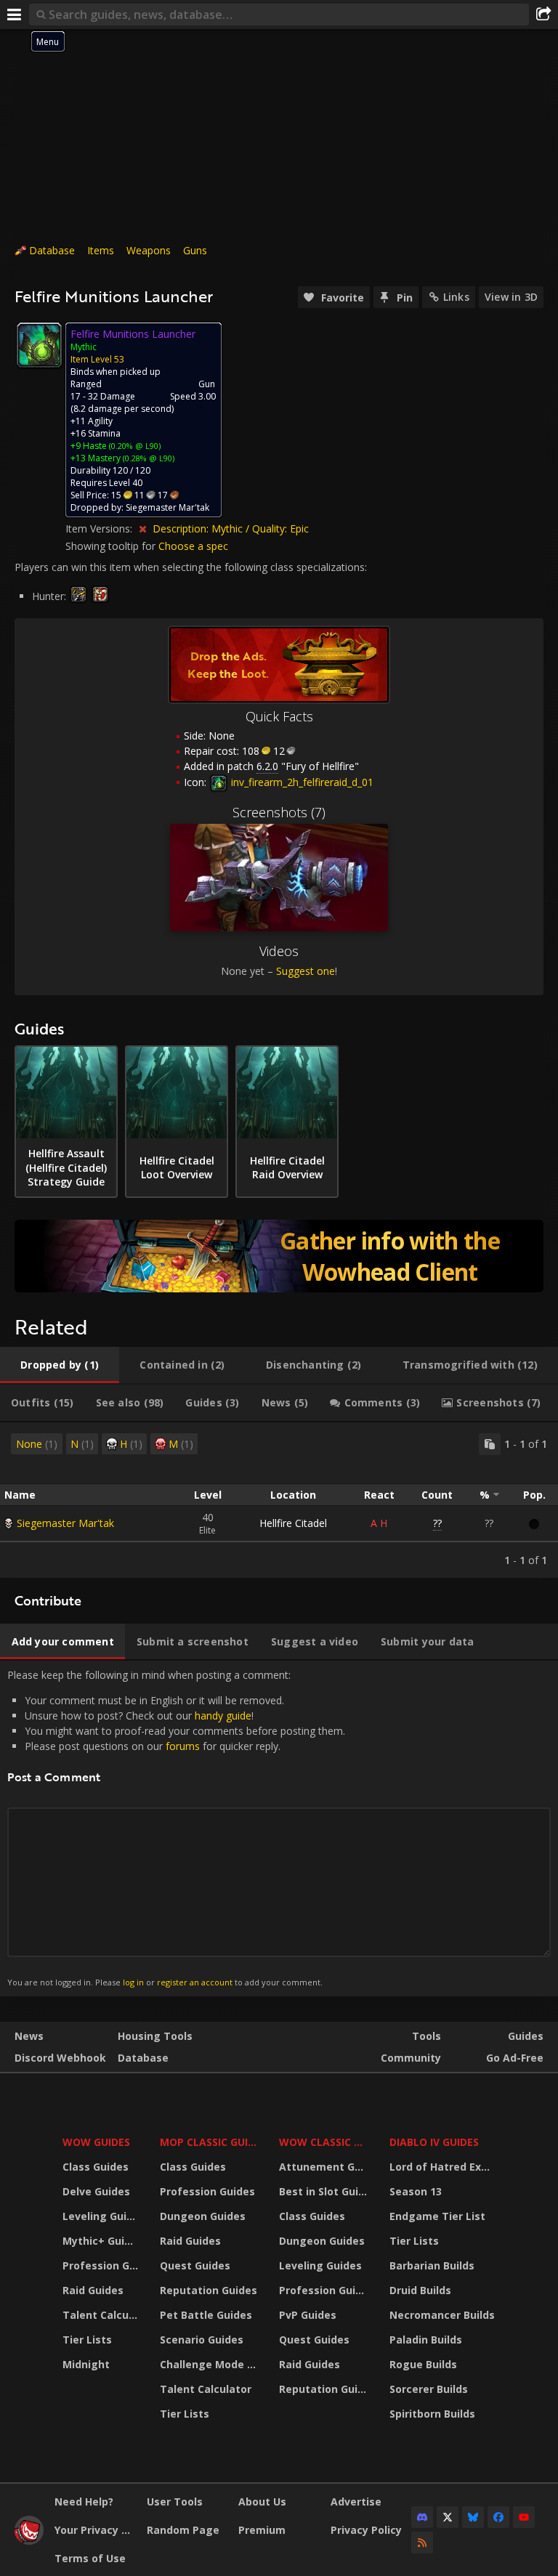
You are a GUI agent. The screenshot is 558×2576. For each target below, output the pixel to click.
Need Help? (84, 2502)
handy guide (223, 1716)
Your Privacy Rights (95, 2530)
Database (52, 250)
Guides (526, 2036)
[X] (448, 2517)
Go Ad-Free (515, 2058)
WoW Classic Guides (325, 2142)
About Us (262, 2502)
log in (133, 1982)
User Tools (175, 2502)
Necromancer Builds (442, 2315)
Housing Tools (155, 2036)
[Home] (29, 2541)
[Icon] (39, 345)
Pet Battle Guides (206, 2315)
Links (456, 297)
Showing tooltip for (112, 546)
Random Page (183, 2530)
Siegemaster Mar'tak (65, 1523)
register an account (195, 1982)
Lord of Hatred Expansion (444, 2167)
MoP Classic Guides (211, 2142)
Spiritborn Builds (432, 2414)
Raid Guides (93, 2290)
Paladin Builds (426, 2340)
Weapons (149, 250)
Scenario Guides (202, 2340)
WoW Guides (96, 2142)
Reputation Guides (209, 2290)
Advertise (356, 2502)
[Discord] (422, 2517)
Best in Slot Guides (325, 2191)
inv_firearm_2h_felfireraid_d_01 (301, 782)
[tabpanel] (279, 1500)
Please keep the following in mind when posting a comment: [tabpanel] (176, 1828)
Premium (262, 2530)
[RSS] (422, 2543)
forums (183, 1746)
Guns (195, 250)
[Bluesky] (473, 2517)
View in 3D (511, 297)
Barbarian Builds (432, 2265)
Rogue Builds (423, 2364)
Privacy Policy (366, 2530)
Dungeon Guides (203, 2216)
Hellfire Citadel (293, 1523)
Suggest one (306, 971)
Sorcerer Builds (429, 2389)
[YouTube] (524, 2517)
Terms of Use (90, 2558)
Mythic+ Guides (102, 2241)
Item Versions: (100, 528)
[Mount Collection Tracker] (279, 1256)
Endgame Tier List (437, 2216)
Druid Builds (420, 2290)
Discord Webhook (60, 2058)
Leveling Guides (102, 2216)
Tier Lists (87, 2340)
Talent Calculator (102, 2315)
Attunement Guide (325, 2167)
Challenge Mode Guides (211, 2364)
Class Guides (96, 2167)
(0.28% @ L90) (147, 458)
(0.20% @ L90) (134, 446)
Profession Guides (102, 2265)
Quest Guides (195, 2265)
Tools (426, 2036)
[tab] (60, 1365)
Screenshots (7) (279, 812)
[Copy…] (490, 1444)
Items (101, 250)
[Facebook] (498, 2517)
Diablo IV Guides (434, 2142)
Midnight (86, 2364)
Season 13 (416, 2191)
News (29, 2036)
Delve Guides (96, 2191)
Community (411, 2058)
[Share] (543, 15)
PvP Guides (308, 2315)
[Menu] (15, 15)
